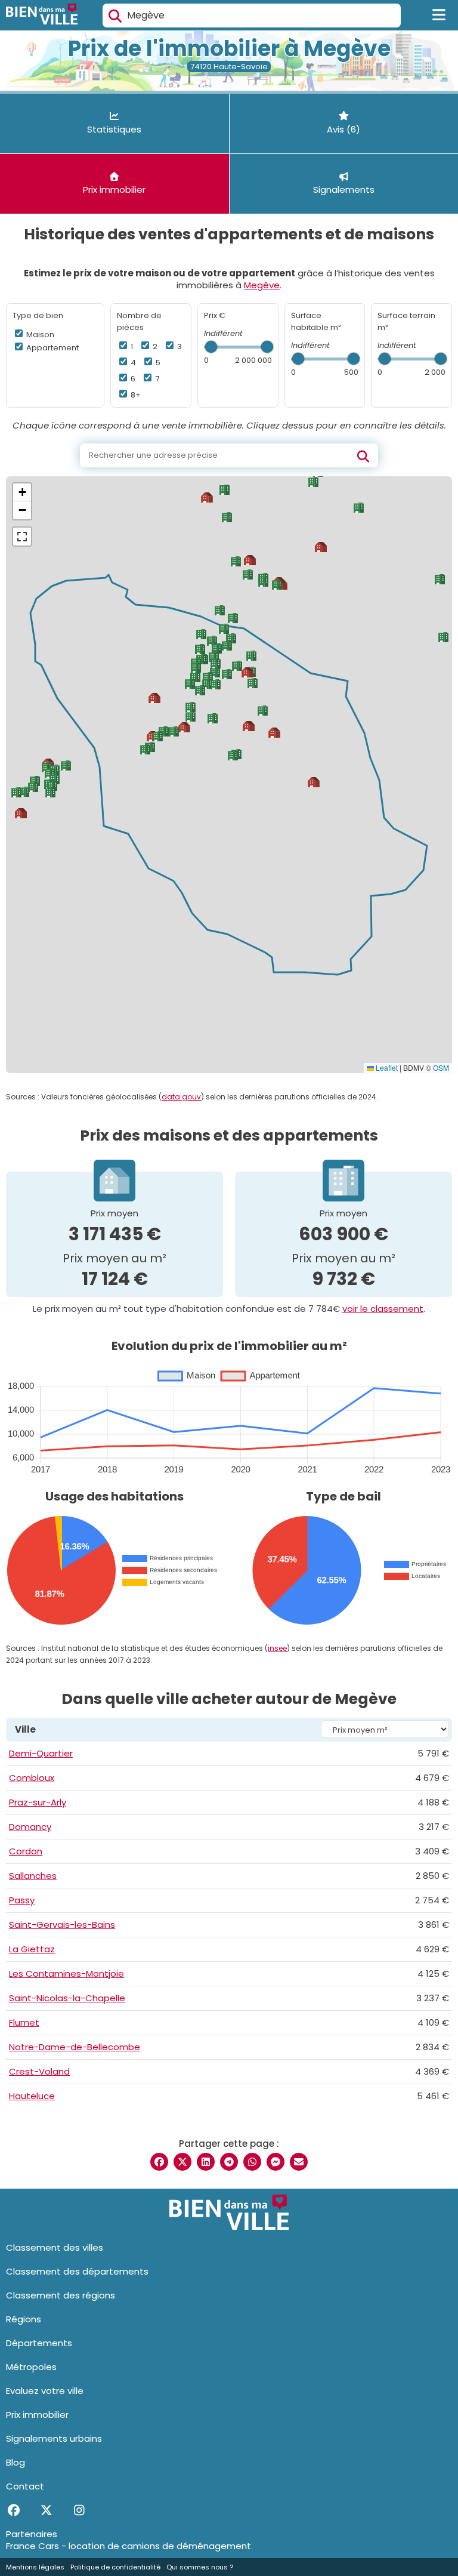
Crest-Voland (39, 2071)
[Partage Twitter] (182, 2162)
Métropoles (31, 2367)
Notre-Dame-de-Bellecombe (75, 2047)
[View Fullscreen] (22, 537)
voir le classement (383, 1309)
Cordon (26, 1851)
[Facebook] (13, 2510)
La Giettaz (32, 1949)
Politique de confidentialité (115, 2567)
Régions (24, 2319)
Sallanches (33, 1876)
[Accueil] (42, 16)
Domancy (30, 1827)
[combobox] (252, 16)
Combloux (32, 1778)
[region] (229, 775)
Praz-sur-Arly (38, 1802)
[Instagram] (79, 2510)
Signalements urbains (54, 2438)
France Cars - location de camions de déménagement (129, 2546)
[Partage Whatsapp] (252, 2162)
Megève (262, 285)
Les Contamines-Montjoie (66, 1973)
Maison (39, 335)
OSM (441, 1067)
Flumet (24, 2022)
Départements (39, 2343)
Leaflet (386, 1067)
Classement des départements (77, 2271)
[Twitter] (46, 2510)
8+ (135, 395)
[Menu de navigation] (439, 16)
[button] (216, 663)
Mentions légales (35, 2567)
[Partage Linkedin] (206, 2162)
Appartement (52, 348)
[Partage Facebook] (159, 2162)
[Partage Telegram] (229, 2162)
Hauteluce (32, 2096)
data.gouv (181, 1097)
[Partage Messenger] (276, 2162)
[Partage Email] (299, 2162)
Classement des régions (61, 2295)
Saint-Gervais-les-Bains (62, 1925)
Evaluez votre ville (45, 2391)
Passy (22, 1900)
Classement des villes (55, 2247)
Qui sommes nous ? (200, 2567)
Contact (25, 2486)
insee (277, 1648)
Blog (16, 2462)
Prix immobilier (37, 2415)
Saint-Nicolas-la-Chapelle (67, 1998)
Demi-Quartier (41, 1753)
